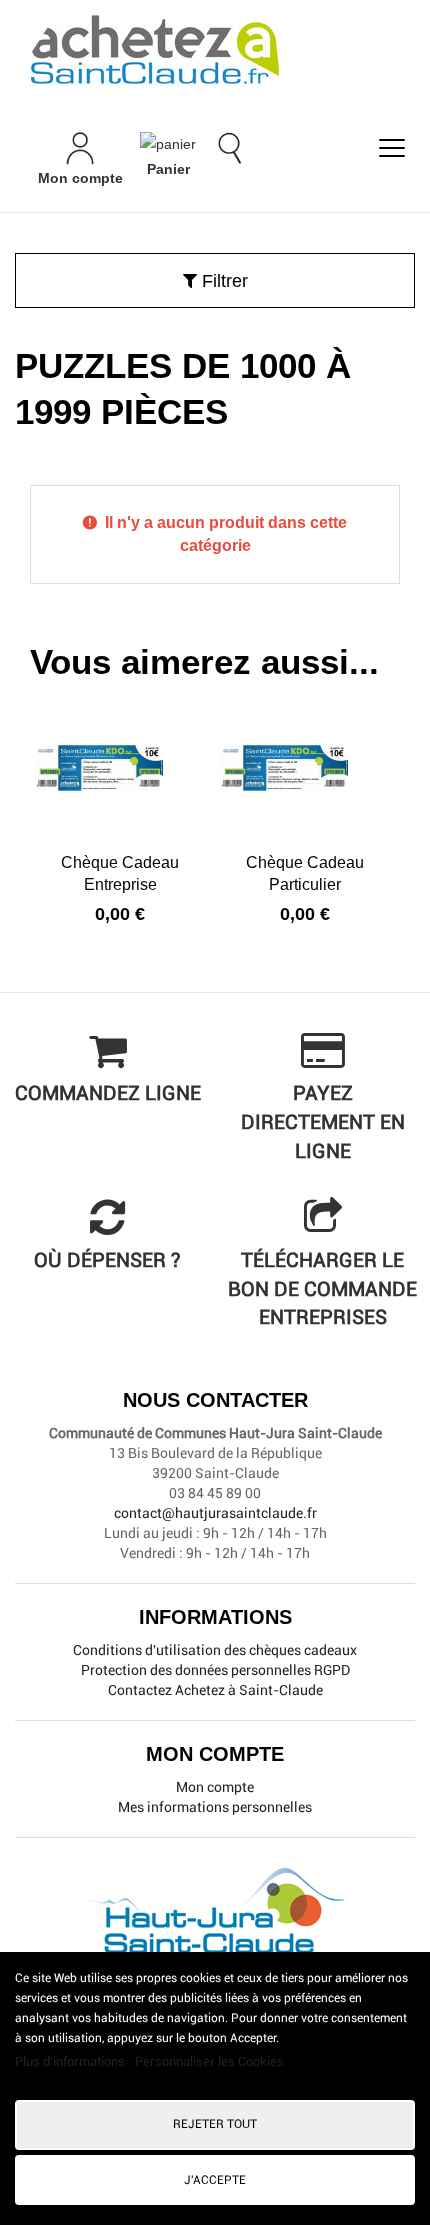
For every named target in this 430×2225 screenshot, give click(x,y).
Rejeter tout (215, 2124)
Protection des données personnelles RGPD (215, 1670)
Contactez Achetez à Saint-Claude (215, 1690)
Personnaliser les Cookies (209, 2061)
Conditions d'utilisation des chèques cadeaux (215, 1650)
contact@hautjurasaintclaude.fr (215, 1513)
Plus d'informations (71, 2061)
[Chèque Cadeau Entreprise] (120, 768)
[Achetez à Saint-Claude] (215, 50)
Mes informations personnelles (215, 1807)
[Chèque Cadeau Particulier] (305, 768)
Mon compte (215, 1787)
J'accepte (215, 2180)
